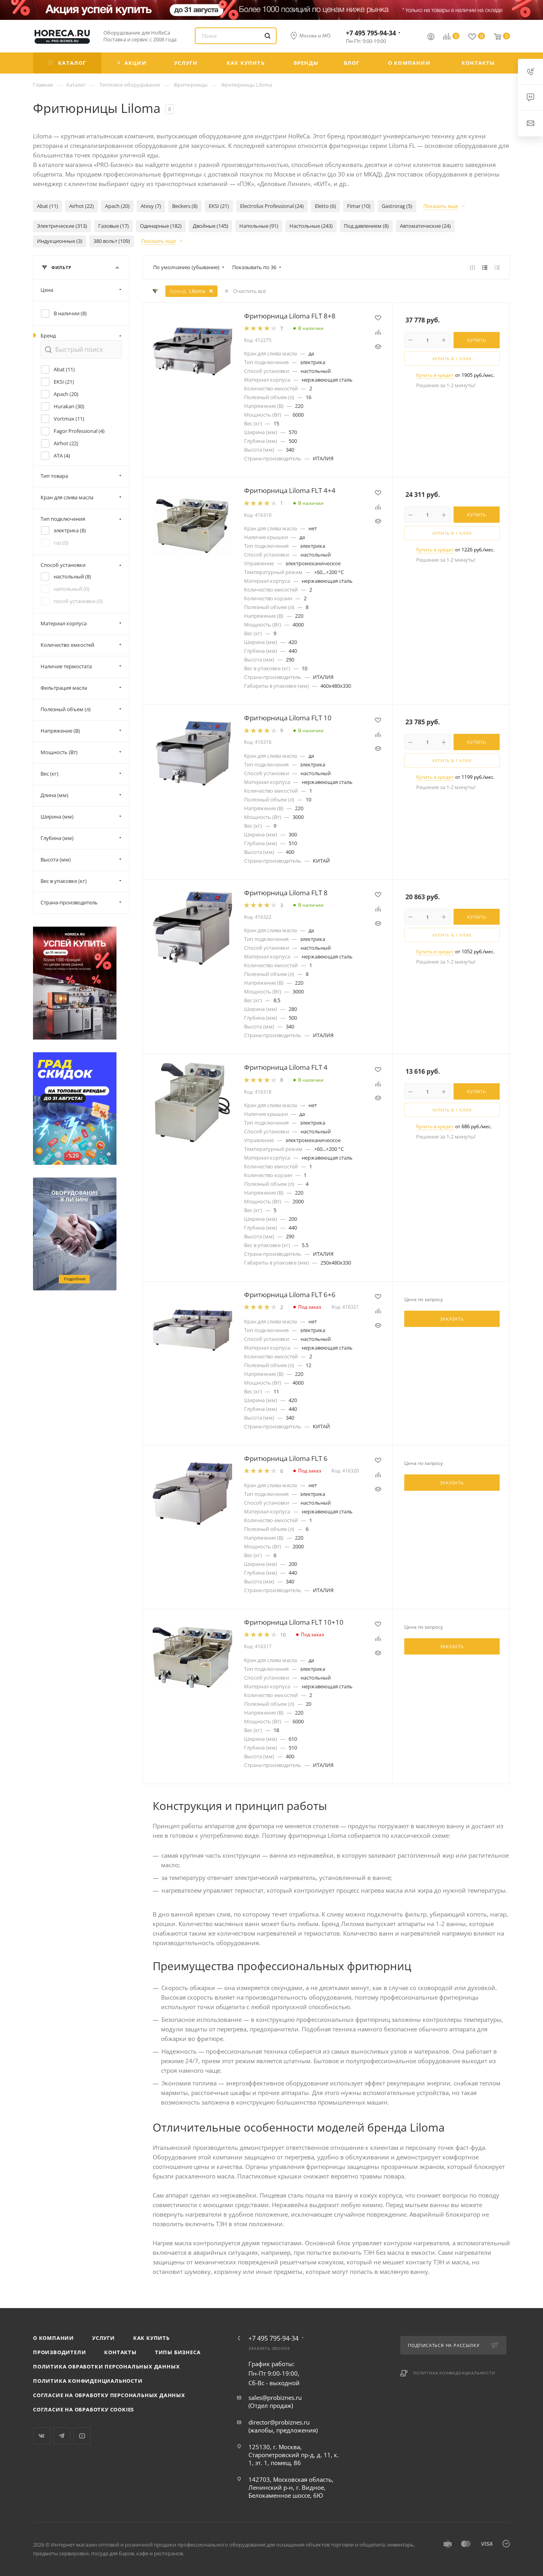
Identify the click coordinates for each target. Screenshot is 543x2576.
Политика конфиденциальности (88, 2381)
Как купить (151, 2338)
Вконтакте (42, 2436)
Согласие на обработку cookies (83, 2409)
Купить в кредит (435, 375)
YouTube (82, 2436)
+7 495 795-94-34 (371, 33)
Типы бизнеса (178, 2352)
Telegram (62, 2436)
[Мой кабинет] (431, 37)
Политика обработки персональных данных (106, 2367)
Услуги (104, 2338)
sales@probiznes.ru (275, 2398)
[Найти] (268, 36)
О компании (53, 2338)
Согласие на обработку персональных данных (109, 2395)
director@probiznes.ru (279, 2422)
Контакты (120, 2352)
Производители (59, 2352)
